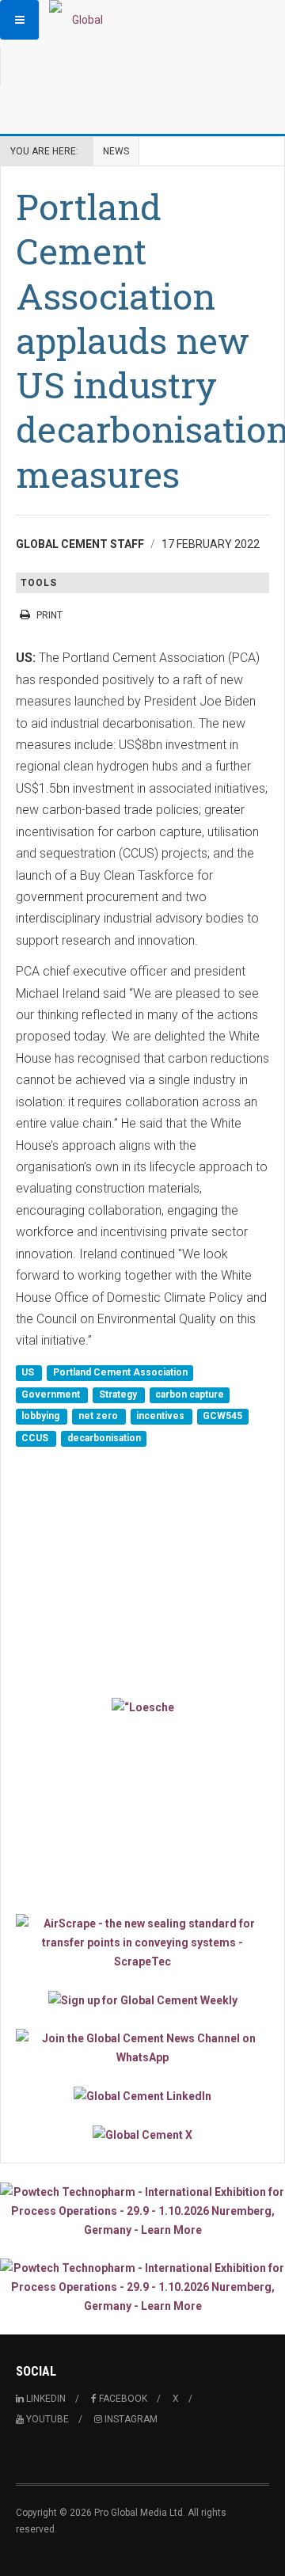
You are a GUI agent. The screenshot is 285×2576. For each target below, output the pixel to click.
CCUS (36, 1438)
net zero (99, 1417)
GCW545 (222, 1417)
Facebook (122, 2399)
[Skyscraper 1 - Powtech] (142, 2211)
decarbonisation (104, 1438)
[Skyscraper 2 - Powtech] (142, 2287)
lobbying (42, 1417)
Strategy (119, 1395)
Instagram (130, 2419)
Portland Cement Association (120, 1373)
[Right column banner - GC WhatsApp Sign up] (142, 2048)
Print (49, 615)
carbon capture (190, 1395)
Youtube (46, 2419)
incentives (161, 1417)
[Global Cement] (81, 20)
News (116, 151)
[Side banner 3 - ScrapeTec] (142, 1942)
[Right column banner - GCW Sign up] (142, 2000)
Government (52, 1395)
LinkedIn (45, 2399)
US (29, 1373)
